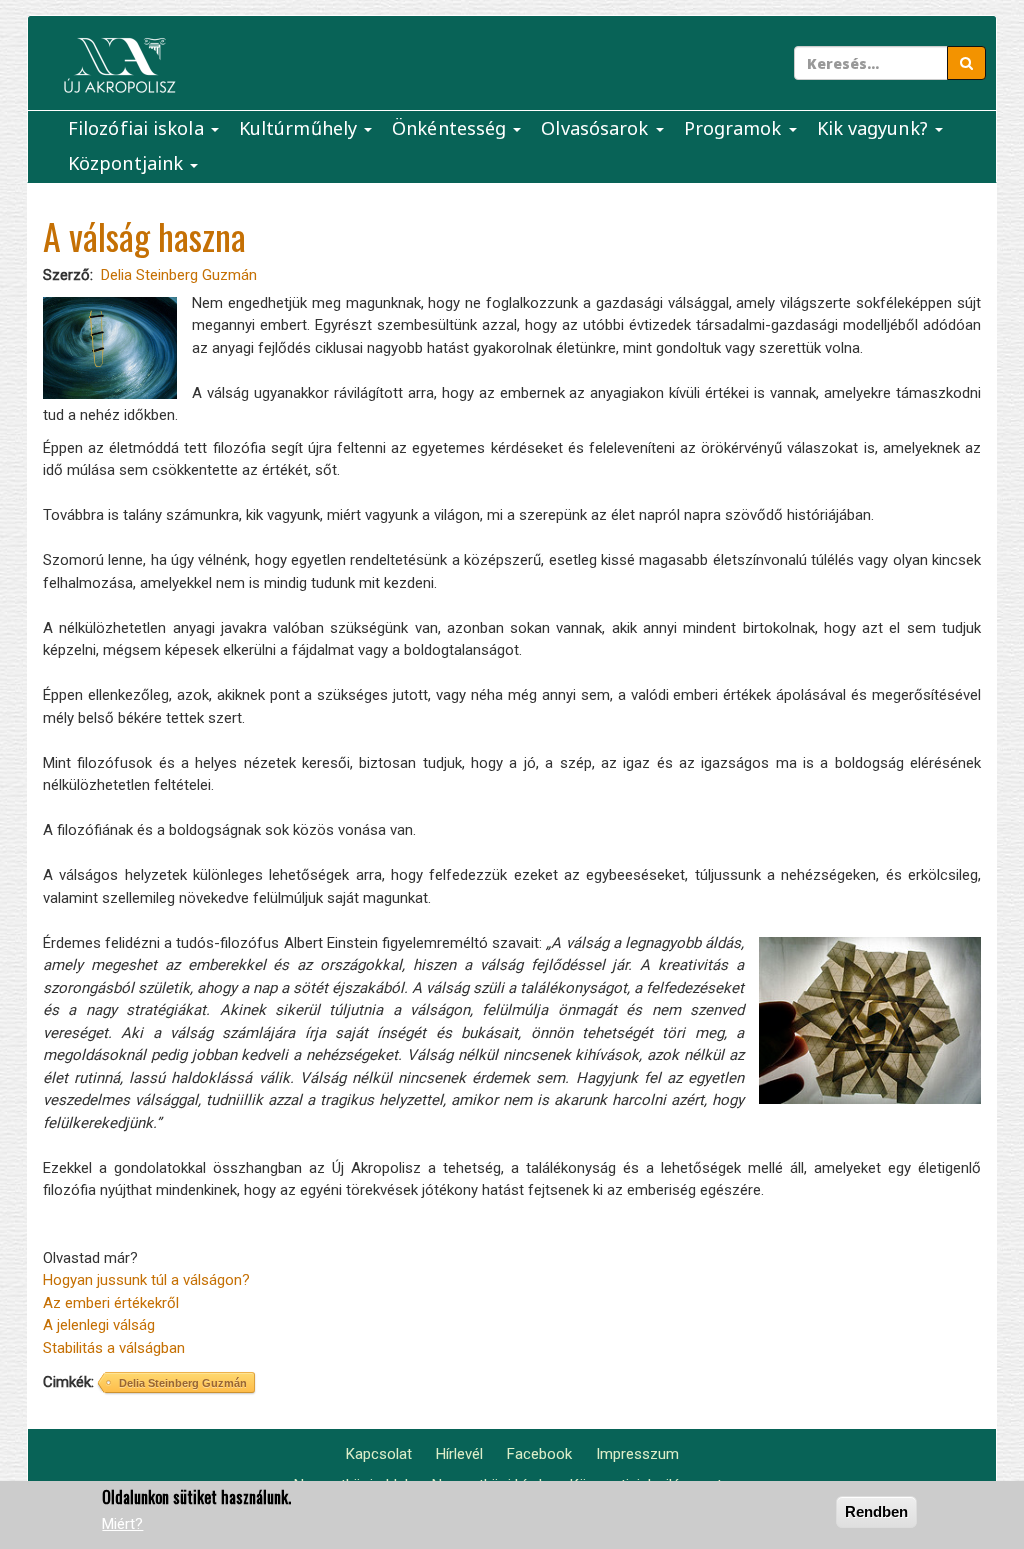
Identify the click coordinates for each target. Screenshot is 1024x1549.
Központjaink (128, 163)
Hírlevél (459, 1454)
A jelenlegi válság (99, 1325)
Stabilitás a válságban (116, 1348)
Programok (735, 128)
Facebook (539, 1454)
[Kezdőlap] (119, 65)
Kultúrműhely (300, 128)
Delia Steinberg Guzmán (179, 275)
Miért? (122, 1524)
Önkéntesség (451, 128)
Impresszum (637, 1454)
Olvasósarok (597, 128)
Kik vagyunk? (875, 128)
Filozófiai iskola (138, 128)
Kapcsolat (379, 1454)
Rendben (876, 1511)
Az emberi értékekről (111, 1303)
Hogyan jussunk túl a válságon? (146, 1280)
